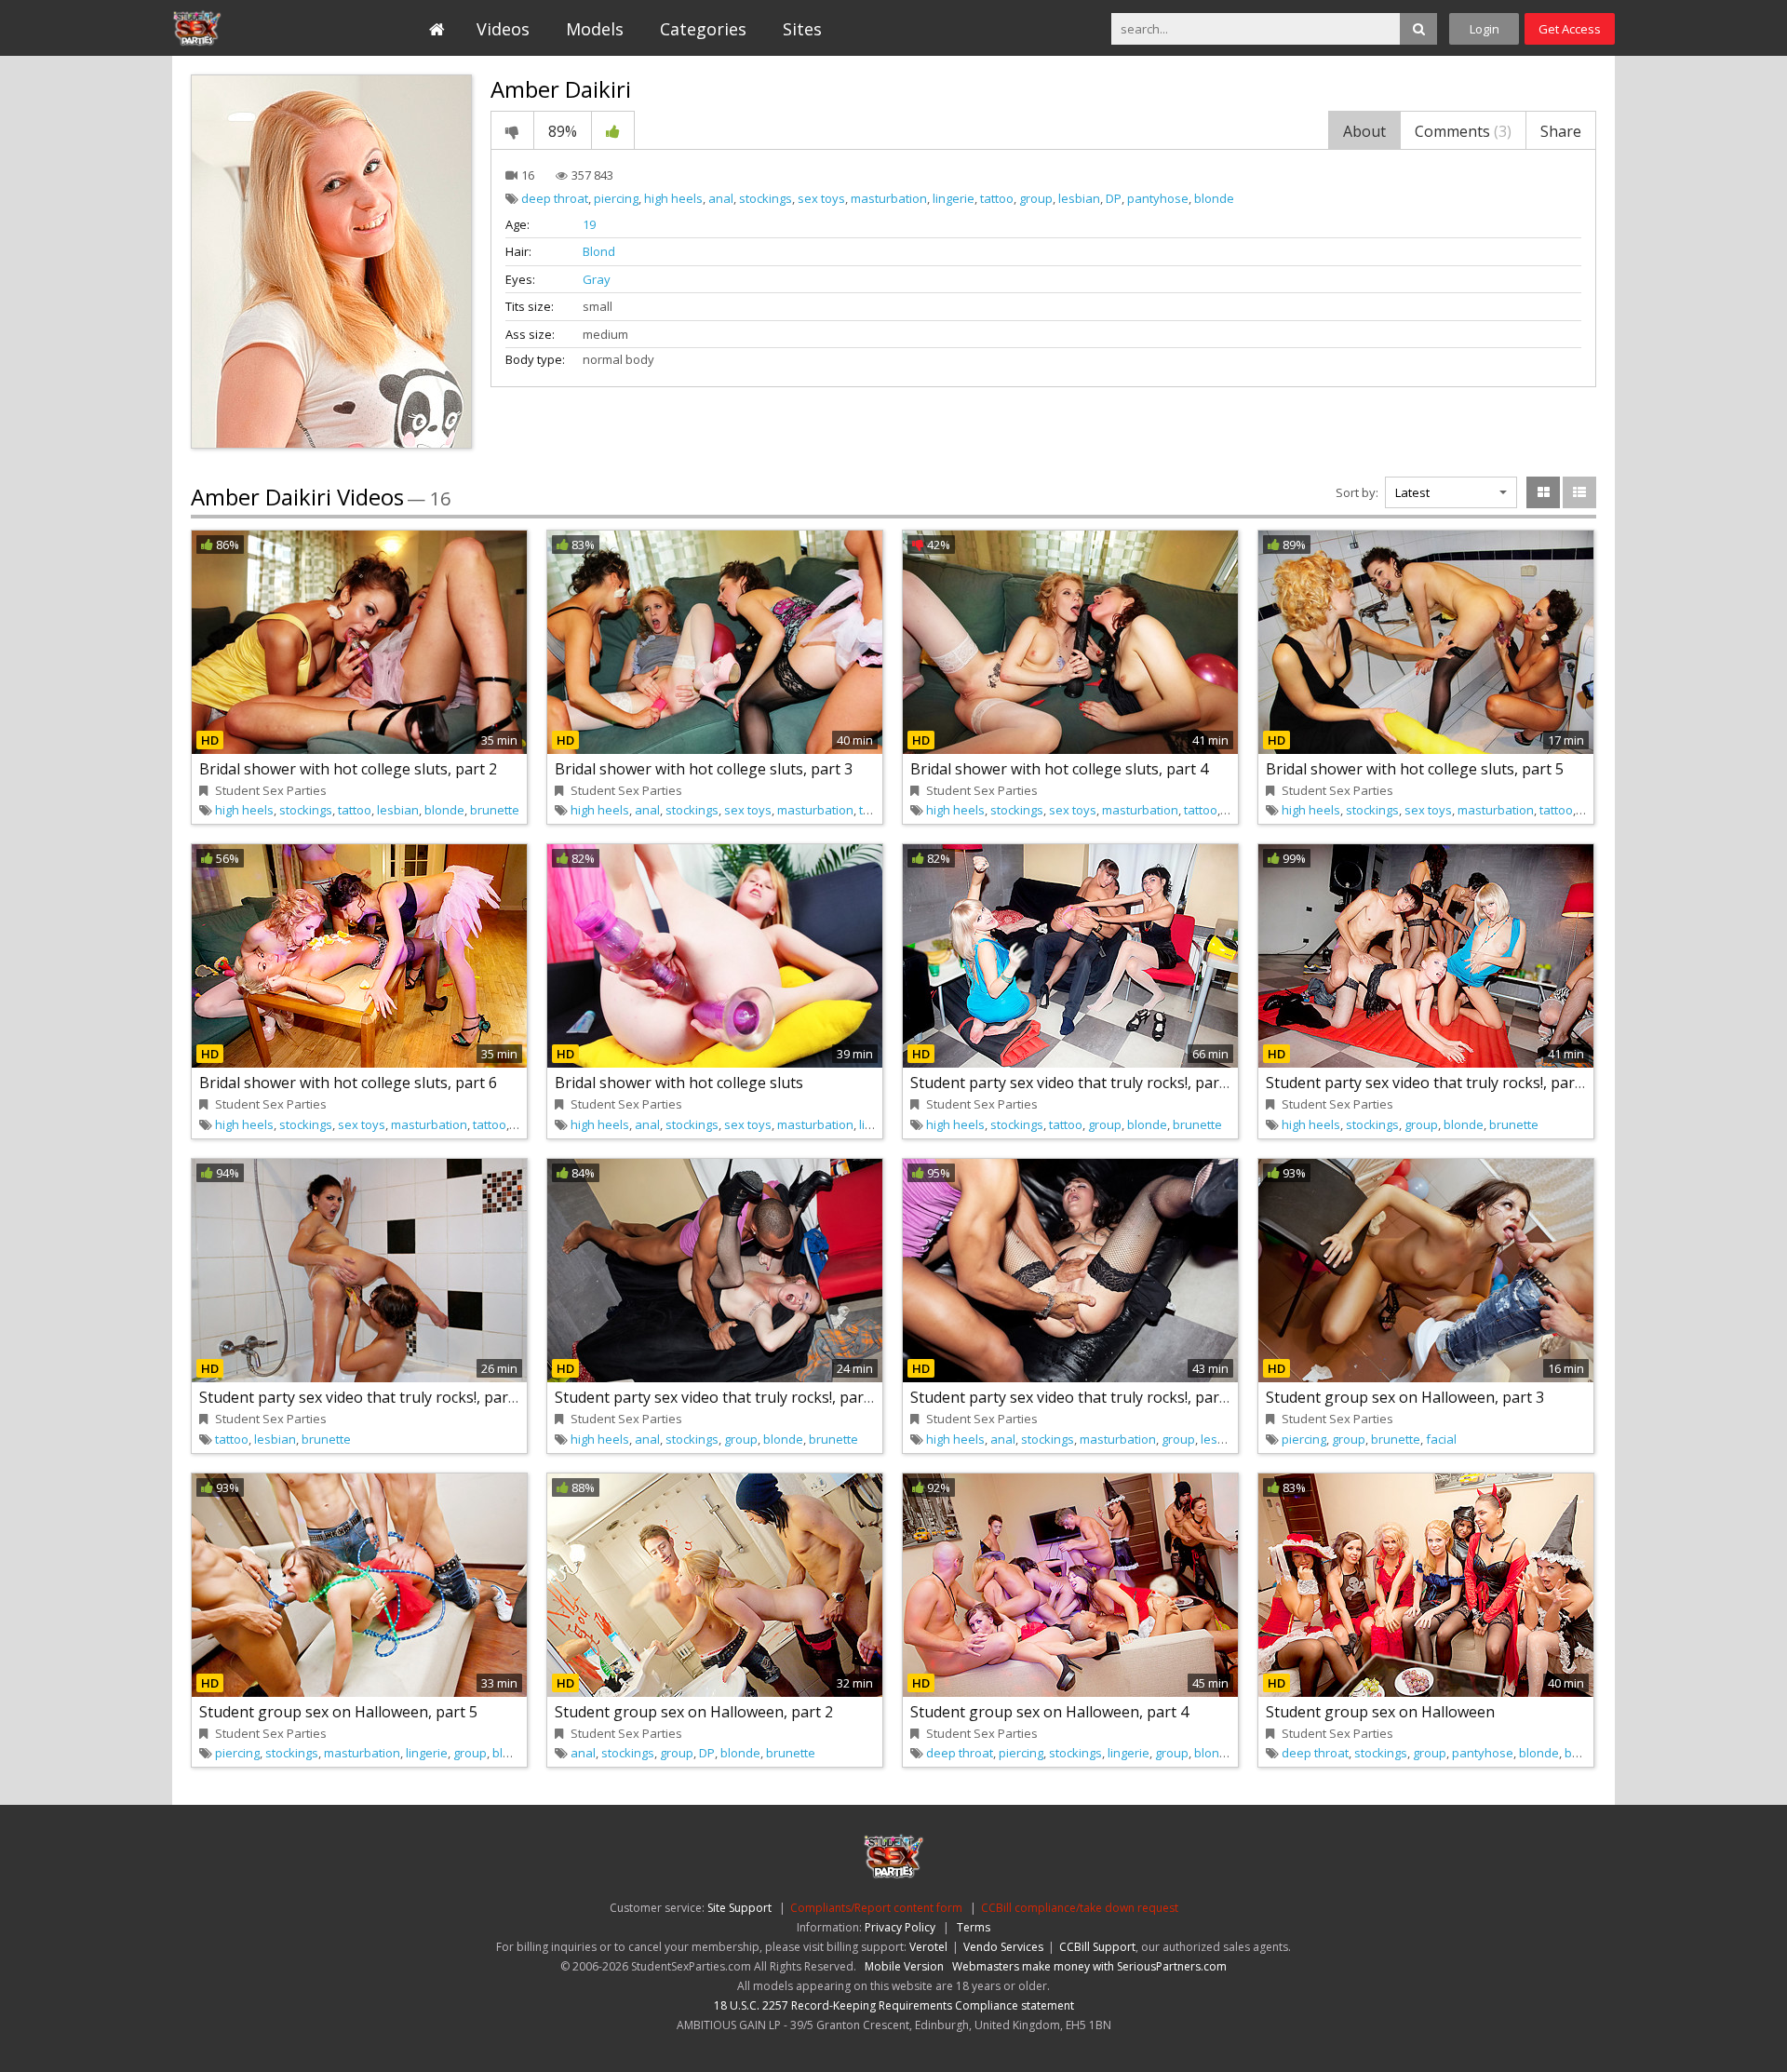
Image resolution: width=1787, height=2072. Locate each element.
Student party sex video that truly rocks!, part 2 (1429, 1083)
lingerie (954, 198)
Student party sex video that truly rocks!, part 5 (1074, 1397)
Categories (703, 29)
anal (721, 198)
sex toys (821, 198)
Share (1561, 131)
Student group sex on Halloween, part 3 (1405, 1397)
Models (595, 29)
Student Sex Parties (257, 28)
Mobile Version (904, 1966)
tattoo (997, 198)
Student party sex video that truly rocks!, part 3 (363, 1397)
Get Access (1570, 29)
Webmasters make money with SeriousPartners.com (1089, 1966)
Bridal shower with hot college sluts (679, 1083)
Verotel (928, 1947)
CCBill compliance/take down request (1080, 1908)
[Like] (613, 130)
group (1036, 198)
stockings (766, 198)
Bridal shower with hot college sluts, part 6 (348, 1083)
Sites (802, 29)
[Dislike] (512, 130)
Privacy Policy (900, 1927)
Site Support (739, 1908)
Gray (597, 279)
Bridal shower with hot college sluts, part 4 (1059, 769)
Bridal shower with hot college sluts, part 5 (1415, 769)
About (1364, 131)
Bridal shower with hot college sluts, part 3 (704, 769)
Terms (974, 1927)
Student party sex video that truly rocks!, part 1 (1074, 1083)
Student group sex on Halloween (1380, 1712)
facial (1441, 1439)
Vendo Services (1003, 1947)
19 (589, 224)
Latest (1412, 492)
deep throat (555, 198)
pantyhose (1158, 198)
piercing (616, 198)
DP (1114, 198)
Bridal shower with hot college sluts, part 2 (348, 769)
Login (1485, 29)
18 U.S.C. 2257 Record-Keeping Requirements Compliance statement (894, 2005)
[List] (1579, 492)
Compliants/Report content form (876, 1908)
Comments (1463, 131)
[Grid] (1543, 492)
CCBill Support (1097, 1947)
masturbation (889, 198)
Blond (599, 251)
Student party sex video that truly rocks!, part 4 (718, 1397)
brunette (495, 810)
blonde (1214, 198)
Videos (503, 29)
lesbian (1079, 198)
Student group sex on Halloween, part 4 (1049, 1712)
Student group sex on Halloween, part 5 (338, 1712)
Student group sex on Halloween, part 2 (694, 1712)
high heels (673, 198)
